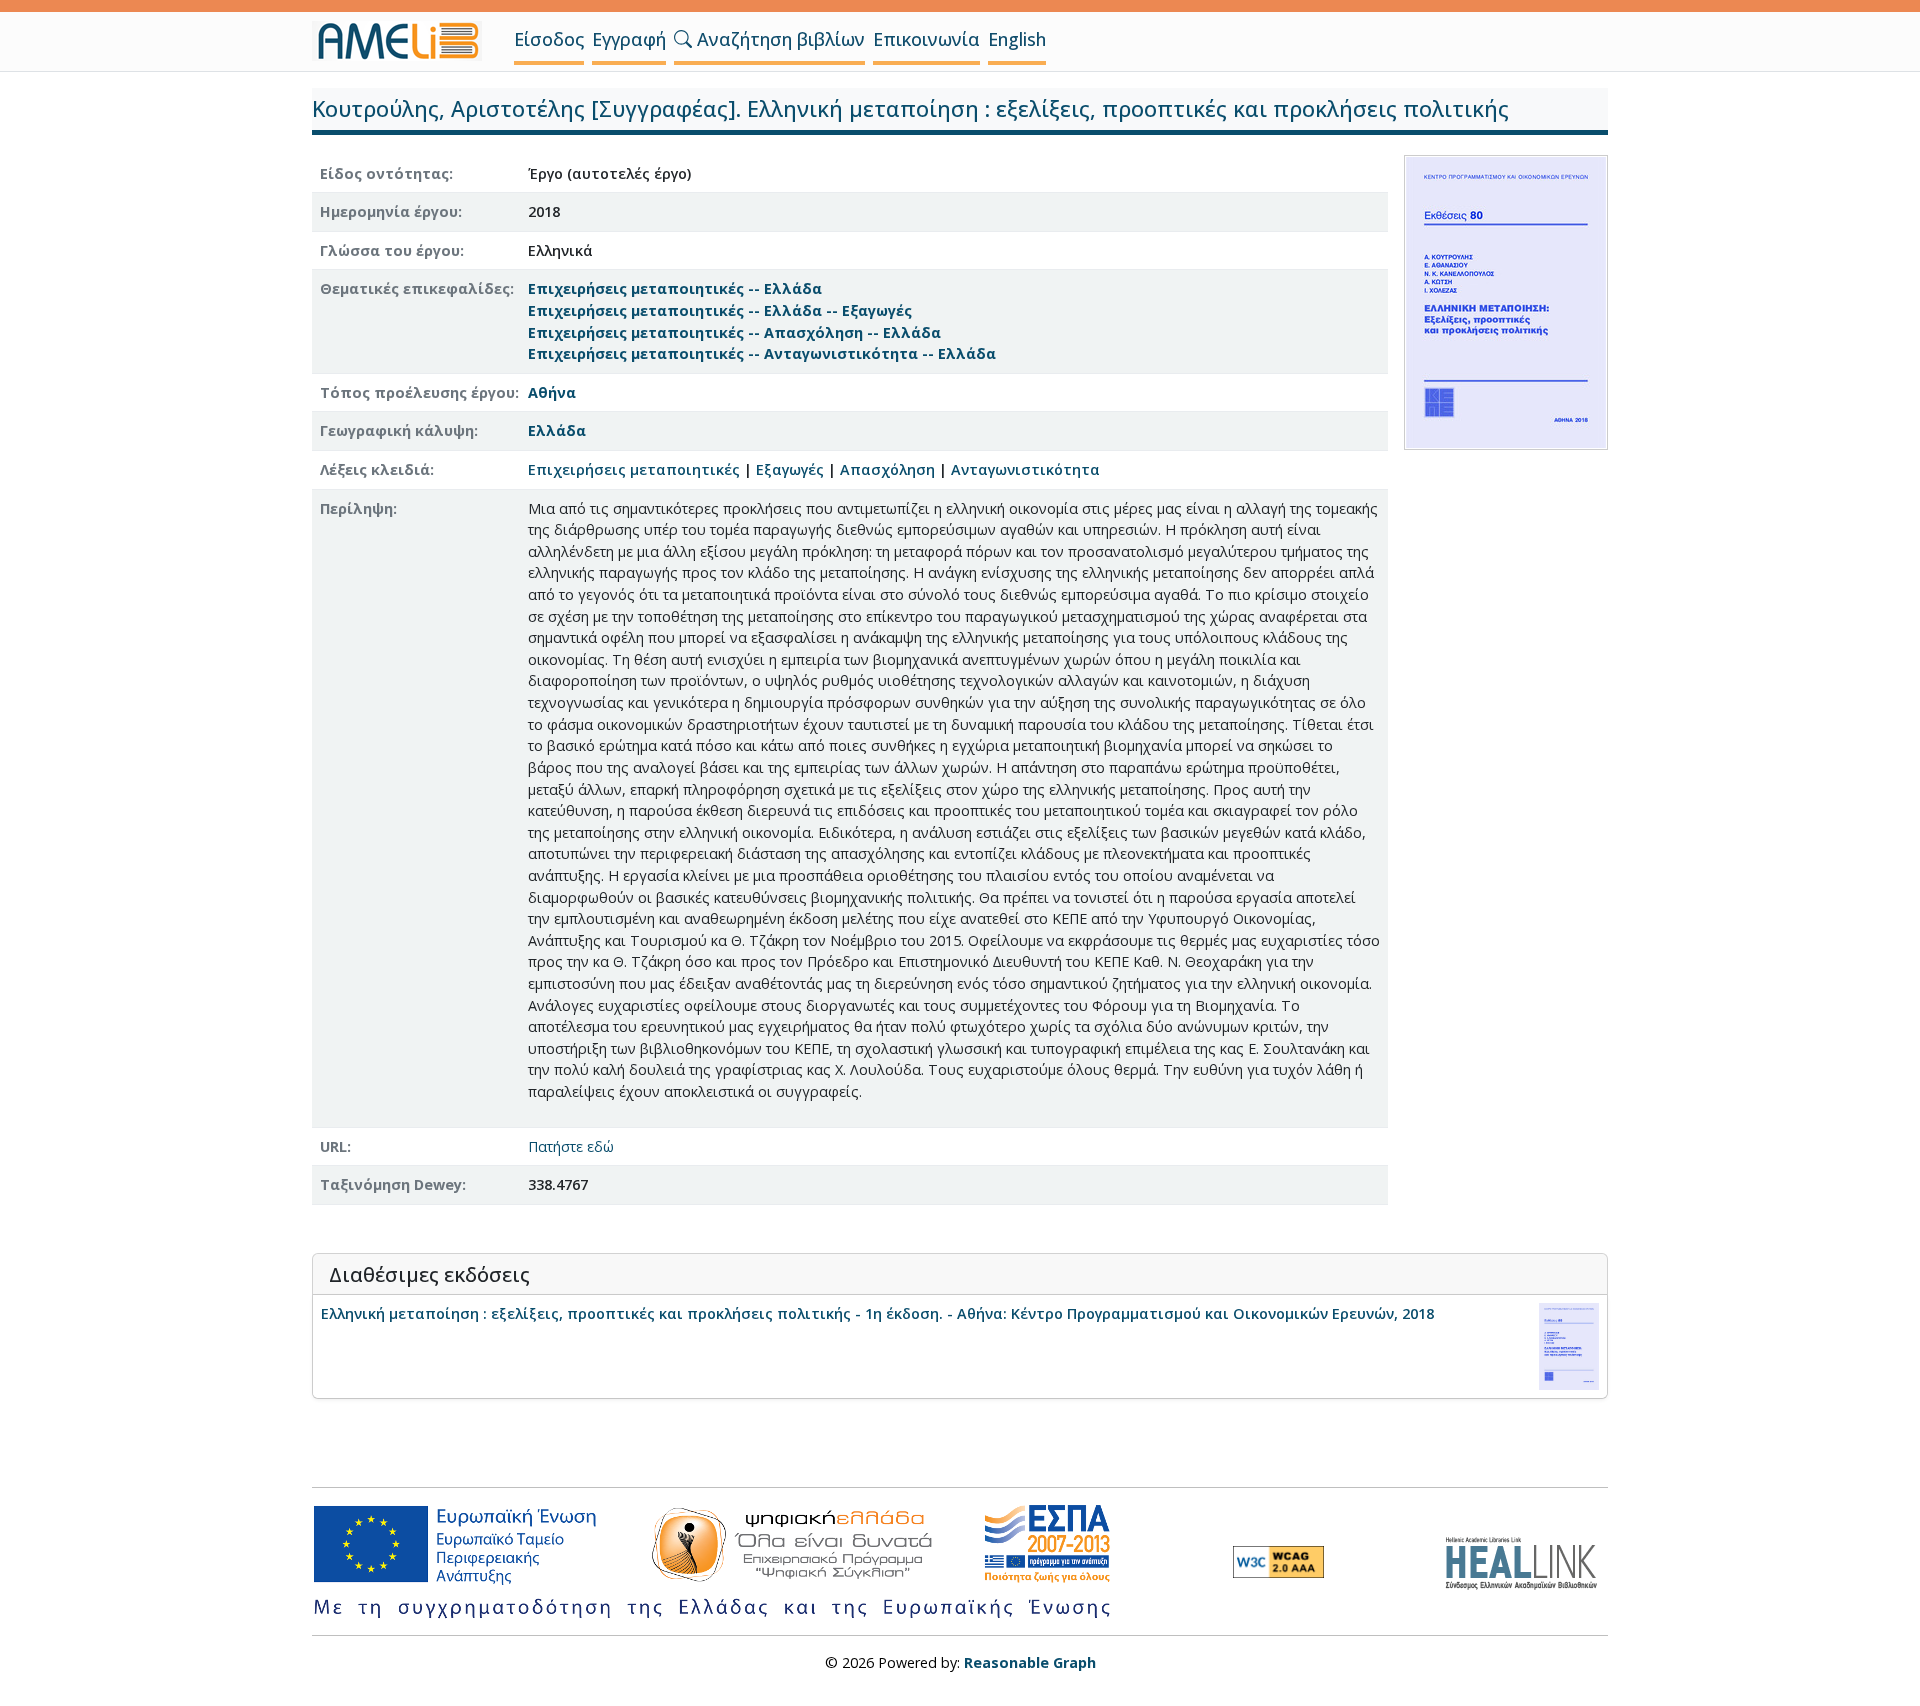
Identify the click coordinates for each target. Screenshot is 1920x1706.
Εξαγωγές (790, 469)
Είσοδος (549, 39)
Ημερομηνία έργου (389, 211)
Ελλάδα (557, 430)
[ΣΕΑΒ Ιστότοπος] (1526, 1560)
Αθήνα (552, 392)
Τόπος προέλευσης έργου (417, 392)
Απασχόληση (887, 469)
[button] (683, 39)
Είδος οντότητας (384, 173)
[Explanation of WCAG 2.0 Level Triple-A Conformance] (1278, 1562)
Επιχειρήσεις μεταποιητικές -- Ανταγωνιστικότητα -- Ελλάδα (762, 353)
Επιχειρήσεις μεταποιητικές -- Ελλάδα (675, 288)
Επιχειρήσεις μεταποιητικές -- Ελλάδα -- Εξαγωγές (720, 310)
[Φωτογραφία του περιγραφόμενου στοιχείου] (1506, 300)
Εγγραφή (629, 39)
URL (333, 1146)
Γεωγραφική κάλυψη (397, 430)
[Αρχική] (405, 41)
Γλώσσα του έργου (390, 250)
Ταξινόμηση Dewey (391, 1184)
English (1017, 39)
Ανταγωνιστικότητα (1025, 469)
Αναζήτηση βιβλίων (778, 39)
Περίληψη (356, 508)
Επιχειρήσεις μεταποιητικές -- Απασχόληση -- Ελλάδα (734, 332)
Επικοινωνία (926, 39)
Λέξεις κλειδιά (375, 469)
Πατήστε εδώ (571, 1146)
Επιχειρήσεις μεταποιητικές (634, 469)
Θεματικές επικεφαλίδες (415, 288)
